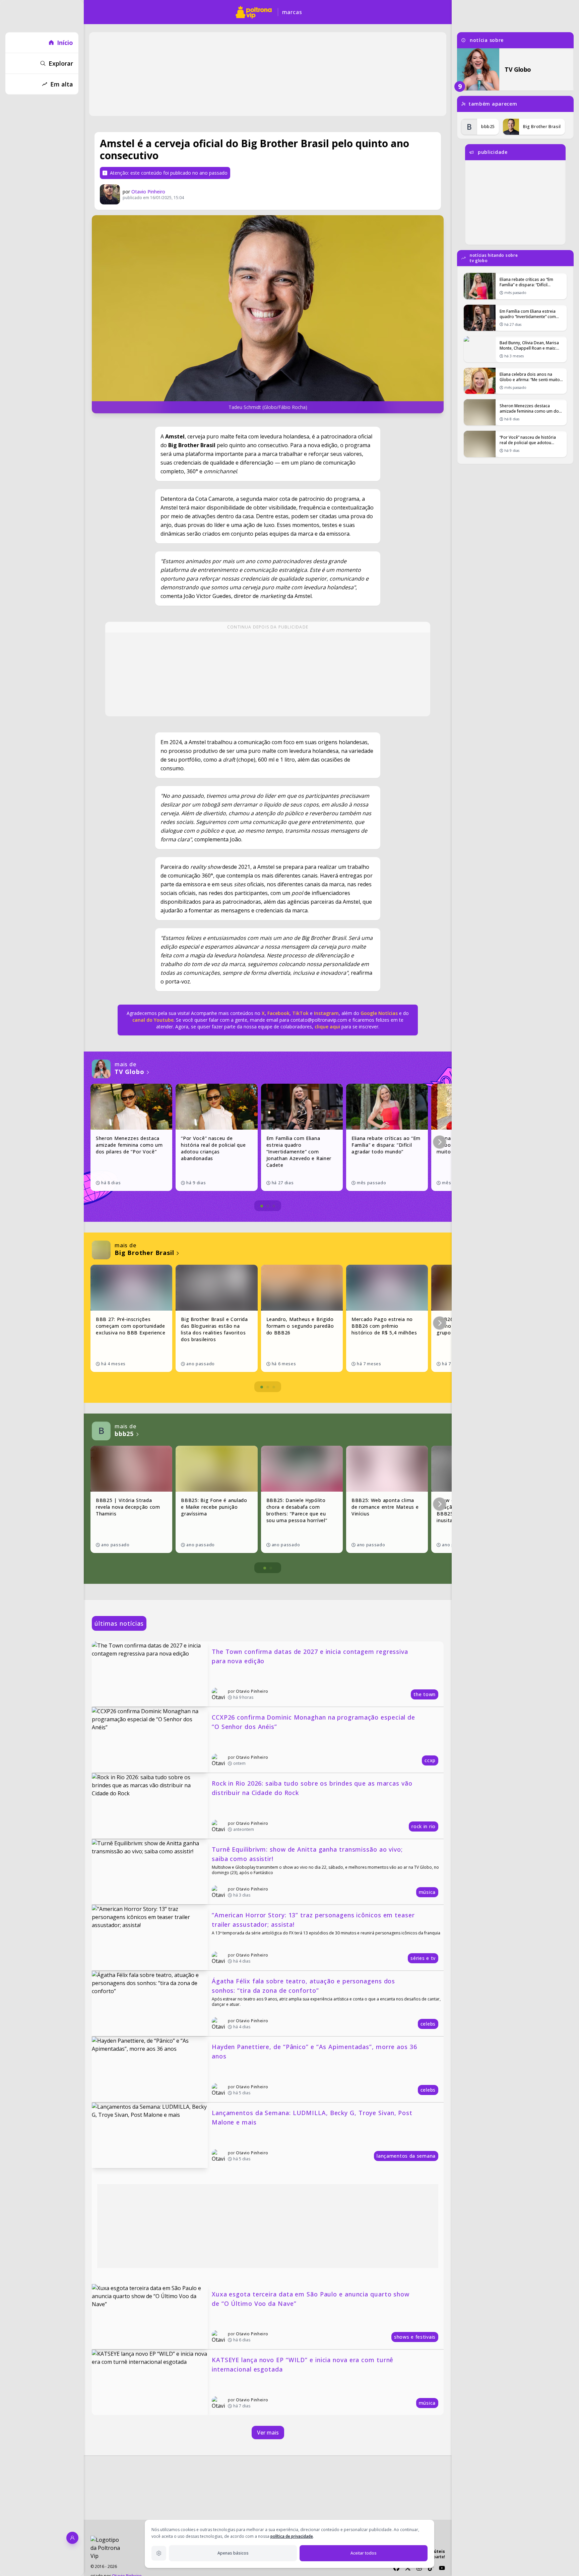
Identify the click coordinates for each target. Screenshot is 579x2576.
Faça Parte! (435, 2557)
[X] (408, 2568)
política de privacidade (292, 2536)
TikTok (300, 1013)
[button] (440, 1142)
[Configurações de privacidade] (159, 2553)
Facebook (278, 1013)
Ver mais (268, 2433)
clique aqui (327, 1027)
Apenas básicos (233, 2553)
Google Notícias (379, 1013)
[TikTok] (431, 2568)
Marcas (292, 12)
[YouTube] (442, 2568)
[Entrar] (72, 2538)
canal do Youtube (153, 1020)
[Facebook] (396, 2568)
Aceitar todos (364, 2553)
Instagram (326, 1013)
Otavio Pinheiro (148, 192)
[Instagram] (419, 2568)
